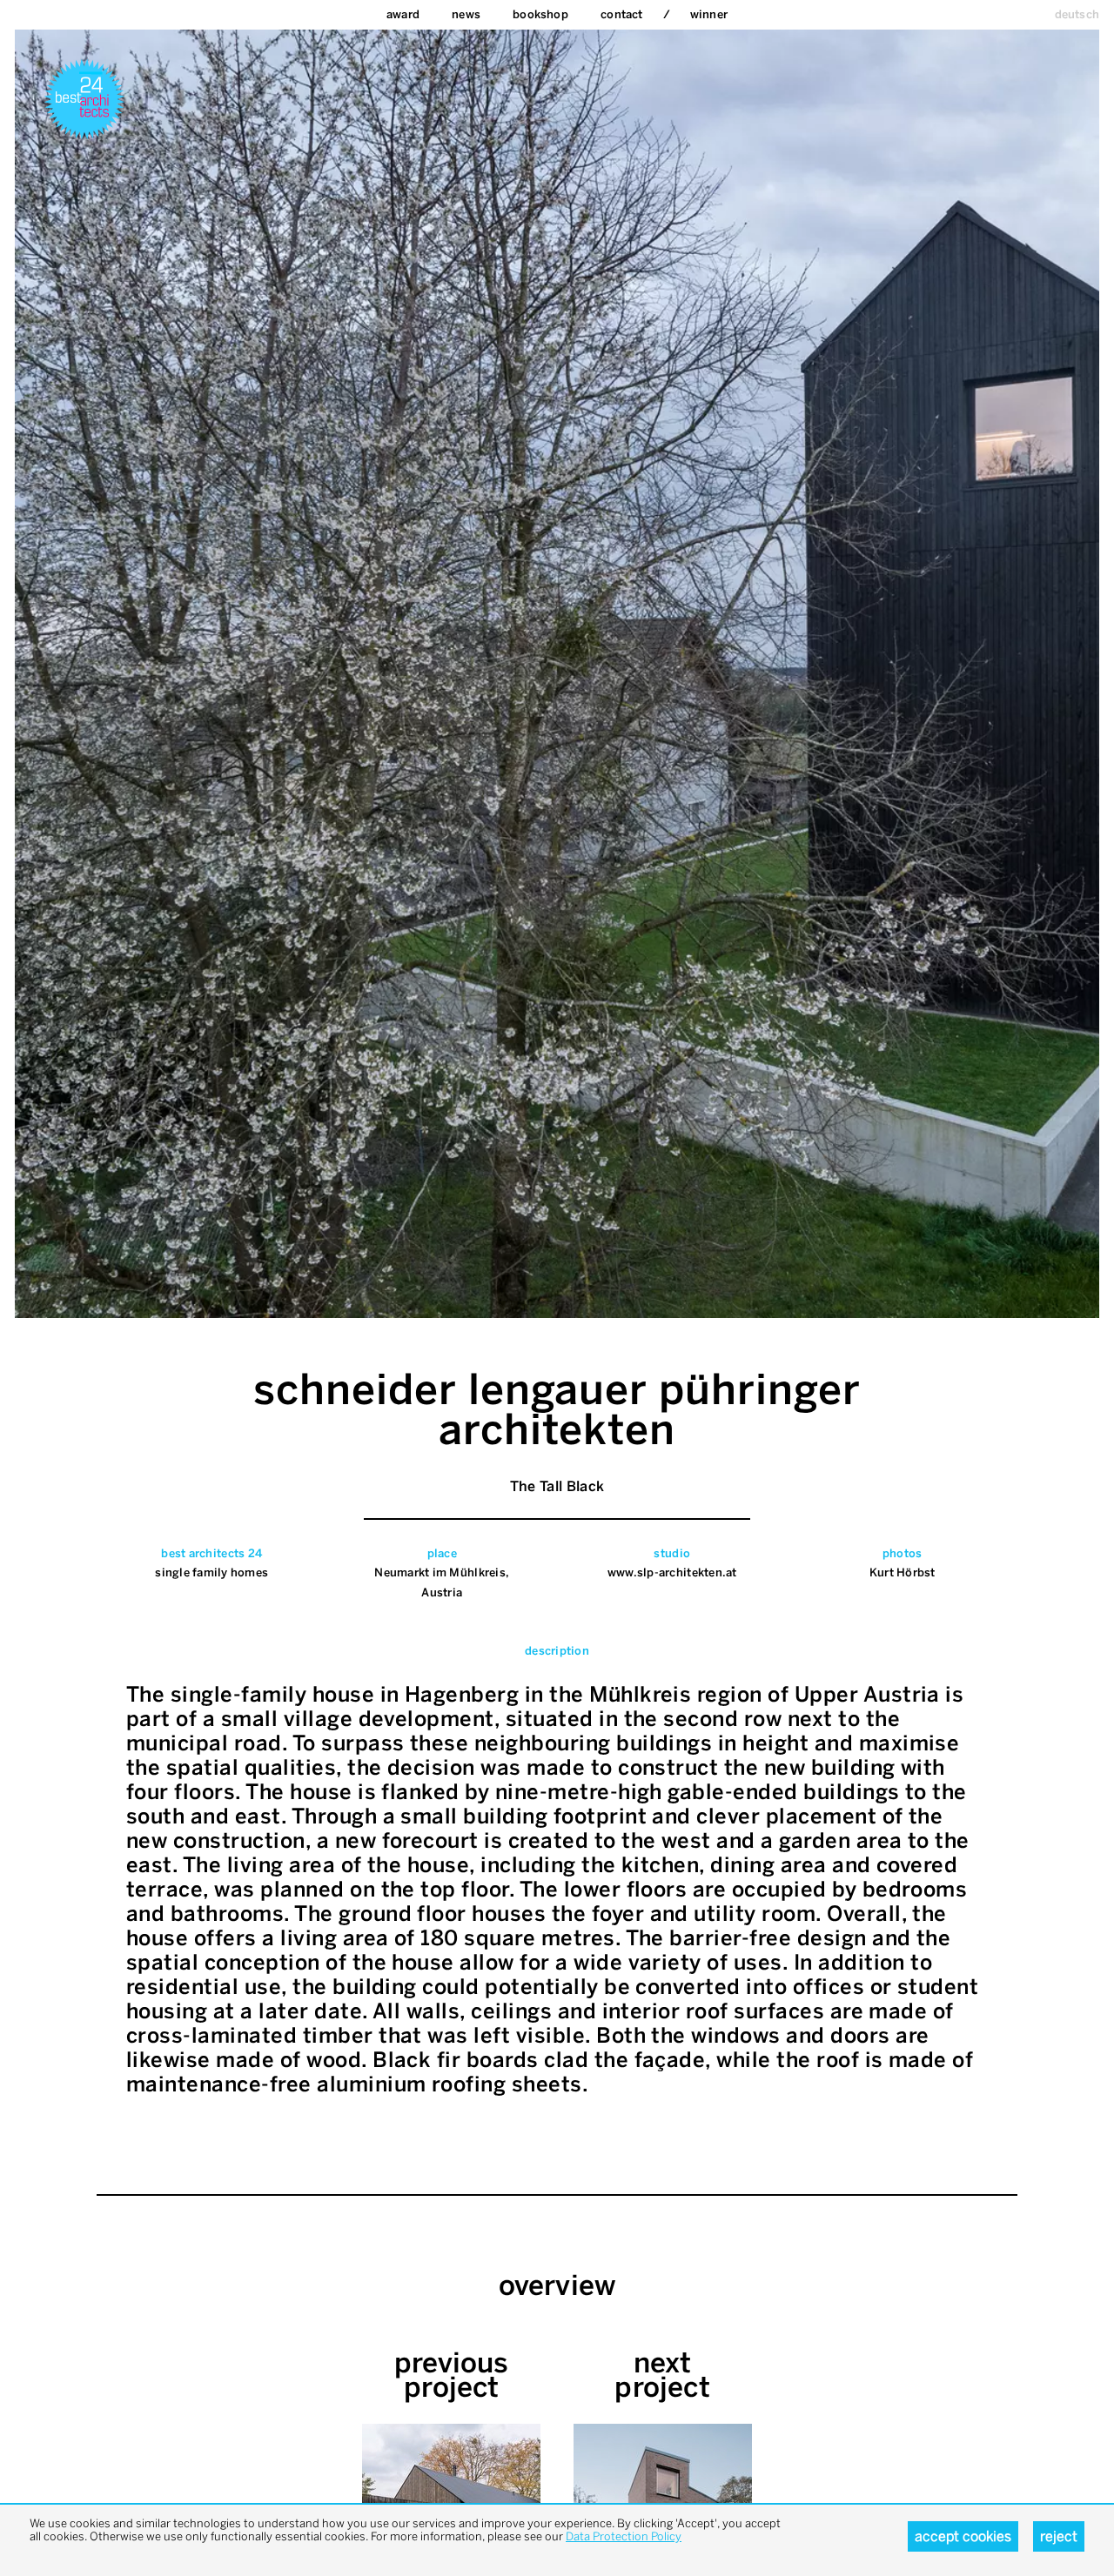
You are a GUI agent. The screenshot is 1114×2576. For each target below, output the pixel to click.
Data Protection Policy (624, 2536)
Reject (1059, 2536)
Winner (709, 14)
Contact (621, 14)
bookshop (540, 14)
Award (403, 14)
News (466, 14)
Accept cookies (963, 2536)
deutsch (1077, 14)
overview (557, 2285)
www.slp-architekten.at (672, 1572)
